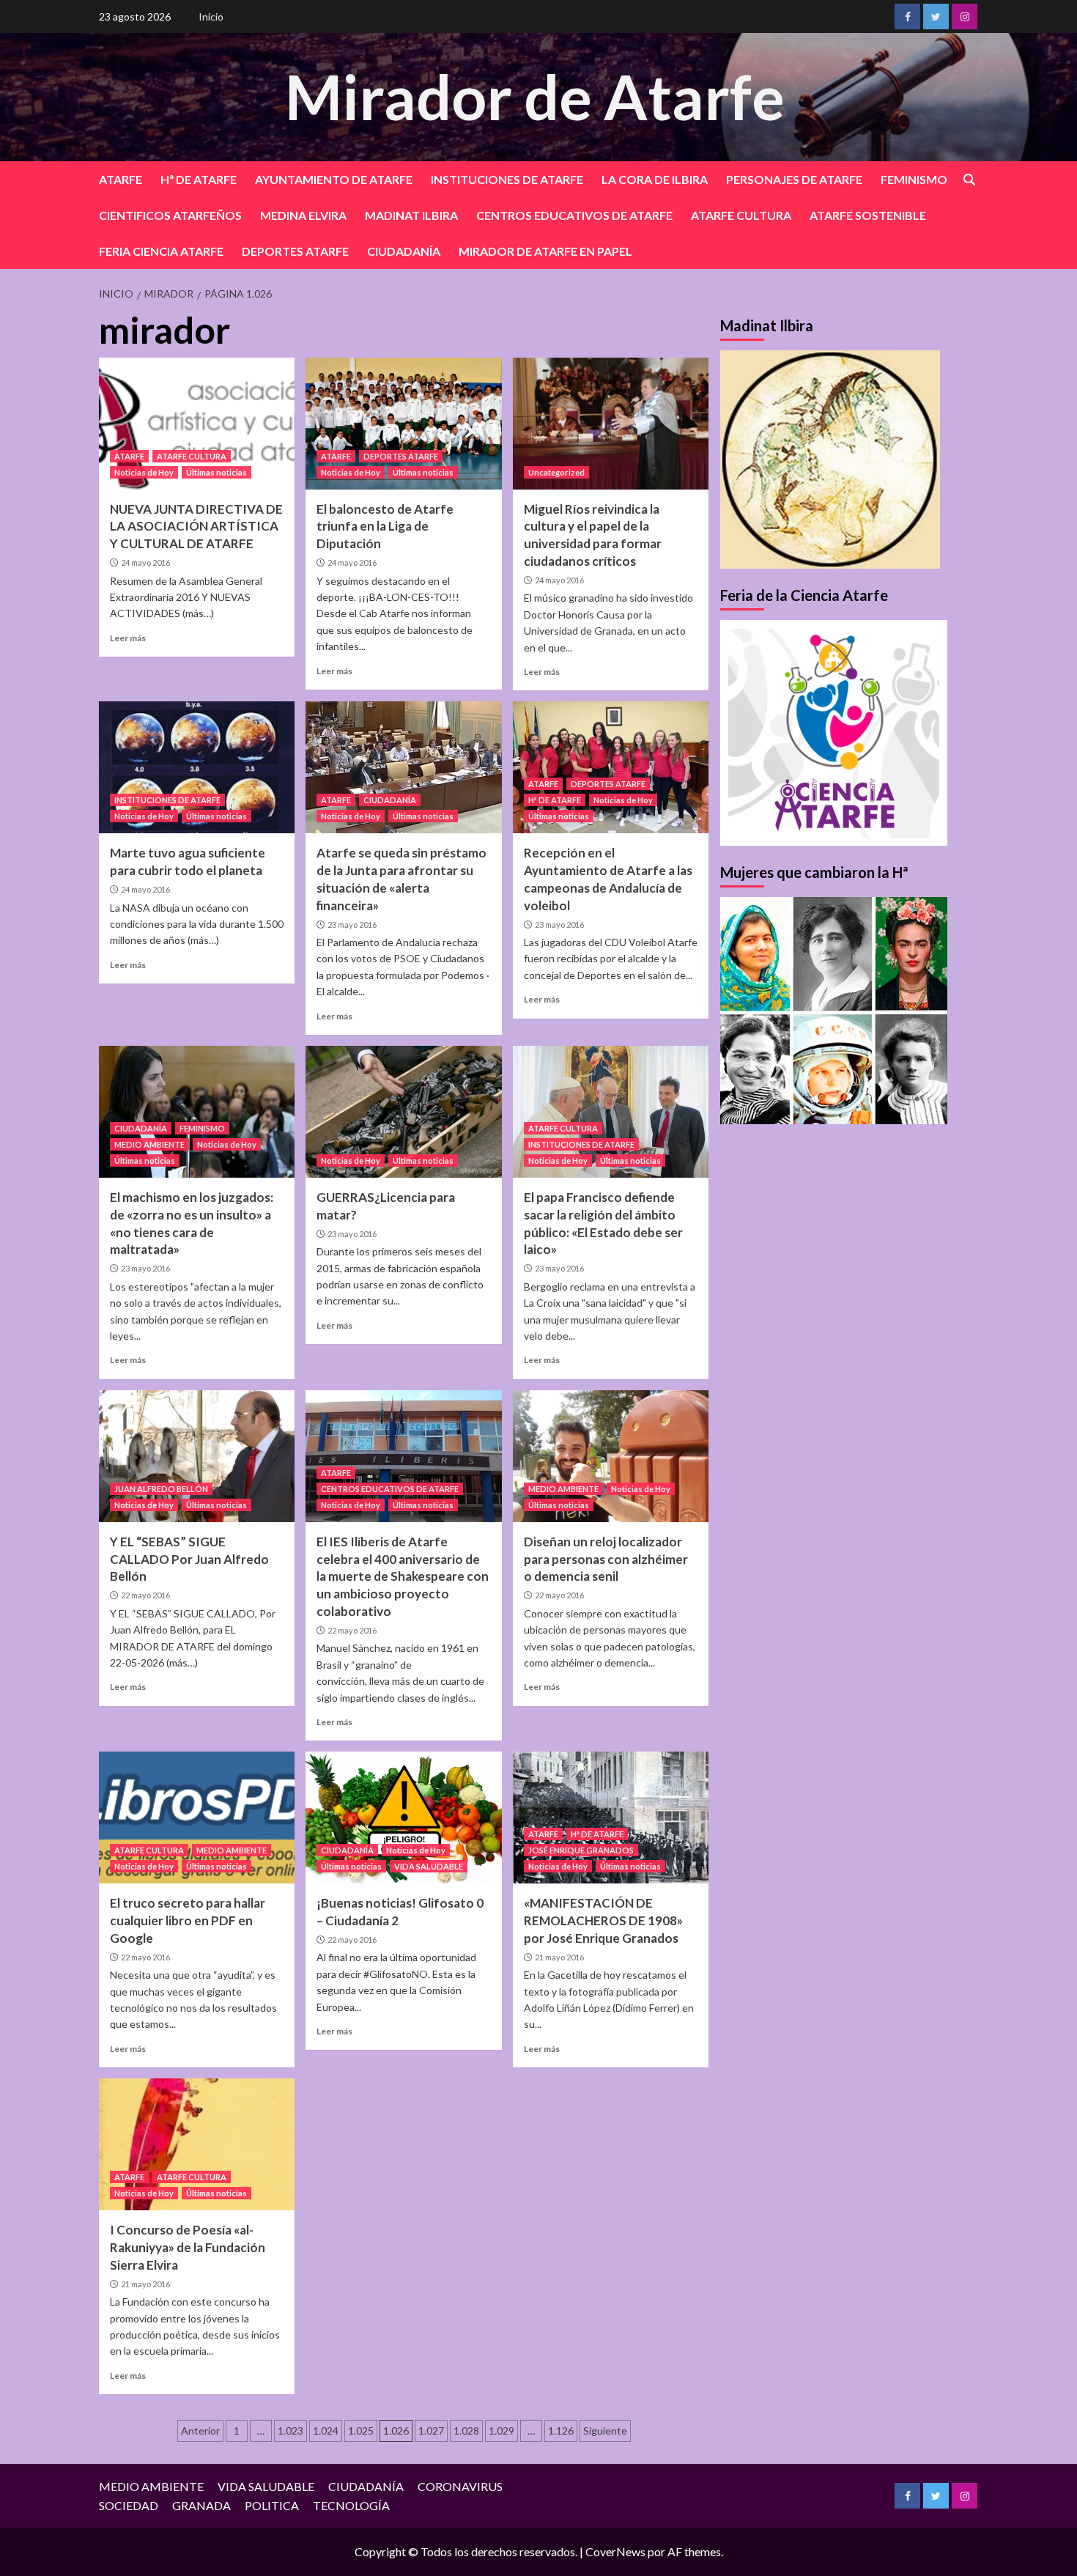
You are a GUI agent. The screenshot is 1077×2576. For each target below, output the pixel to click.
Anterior (200, 2431)
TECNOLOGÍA (351, 2505)
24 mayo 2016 (145, 562)
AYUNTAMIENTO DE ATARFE (334, 179)
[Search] (969, 180)
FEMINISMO (914, 179)
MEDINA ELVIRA (303, 215)
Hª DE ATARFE (199, 179)
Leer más (128, 638)
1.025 (361, 2431)
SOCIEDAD (129, 2505)
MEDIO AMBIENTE (149, 1144)
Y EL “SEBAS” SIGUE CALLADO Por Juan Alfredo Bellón (189, 1559)
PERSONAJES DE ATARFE (794, 179)
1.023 (290, 2431)
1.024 (326, 2431)
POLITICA (272, 2505)
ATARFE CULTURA (741, 215)
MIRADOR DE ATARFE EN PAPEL (545, 251)
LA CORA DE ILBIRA (655, 179)
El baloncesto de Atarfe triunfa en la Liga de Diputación (385, 527)
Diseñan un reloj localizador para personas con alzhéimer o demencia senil (606, 1559)
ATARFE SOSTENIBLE (868, 215)
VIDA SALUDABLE (429, 1866)
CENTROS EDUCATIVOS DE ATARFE (574, 215)
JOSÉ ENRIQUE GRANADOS (581, 1850)
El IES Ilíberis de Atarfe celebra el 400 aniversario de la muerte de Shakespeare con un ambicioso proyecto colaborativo (403, 1576)
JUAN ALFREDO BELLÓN (161, 1489)
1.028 (466, 2431)
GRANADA (201, 2505)
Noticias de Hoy (144, 472)
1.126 (561, 2431)
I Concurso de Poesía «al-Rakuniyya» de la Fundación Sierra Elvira (188, 2247)
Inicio (211, 16)
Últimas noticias (216, 472)
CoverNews (615, 2551)
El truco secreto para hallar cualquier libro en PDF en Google (188, 1920)
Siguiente (605, 2431)
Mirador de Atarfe (535, 96)
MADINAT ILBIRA (411, 215)
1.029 (502, 2431)
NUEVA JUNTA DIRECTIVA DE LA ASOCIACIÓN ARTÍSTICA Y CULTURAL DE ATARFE (196, 527)
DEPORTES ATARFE (295, 251)
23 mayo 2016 (352, 925)
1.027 (431, 2431)
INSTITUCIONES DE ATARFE (507, 179)
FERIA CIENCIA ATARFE (161, 251)
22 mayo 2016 (145, 1595)
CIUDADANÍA (404, 251)
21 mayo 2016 (559, 1957)
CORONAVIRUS (460, 2486)
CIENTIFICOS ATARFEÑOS (170, 215)
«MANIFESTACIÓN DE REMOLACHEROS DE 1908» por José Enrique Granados (603, 1920)
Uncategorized (556, 472)
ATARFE (121, 179)
